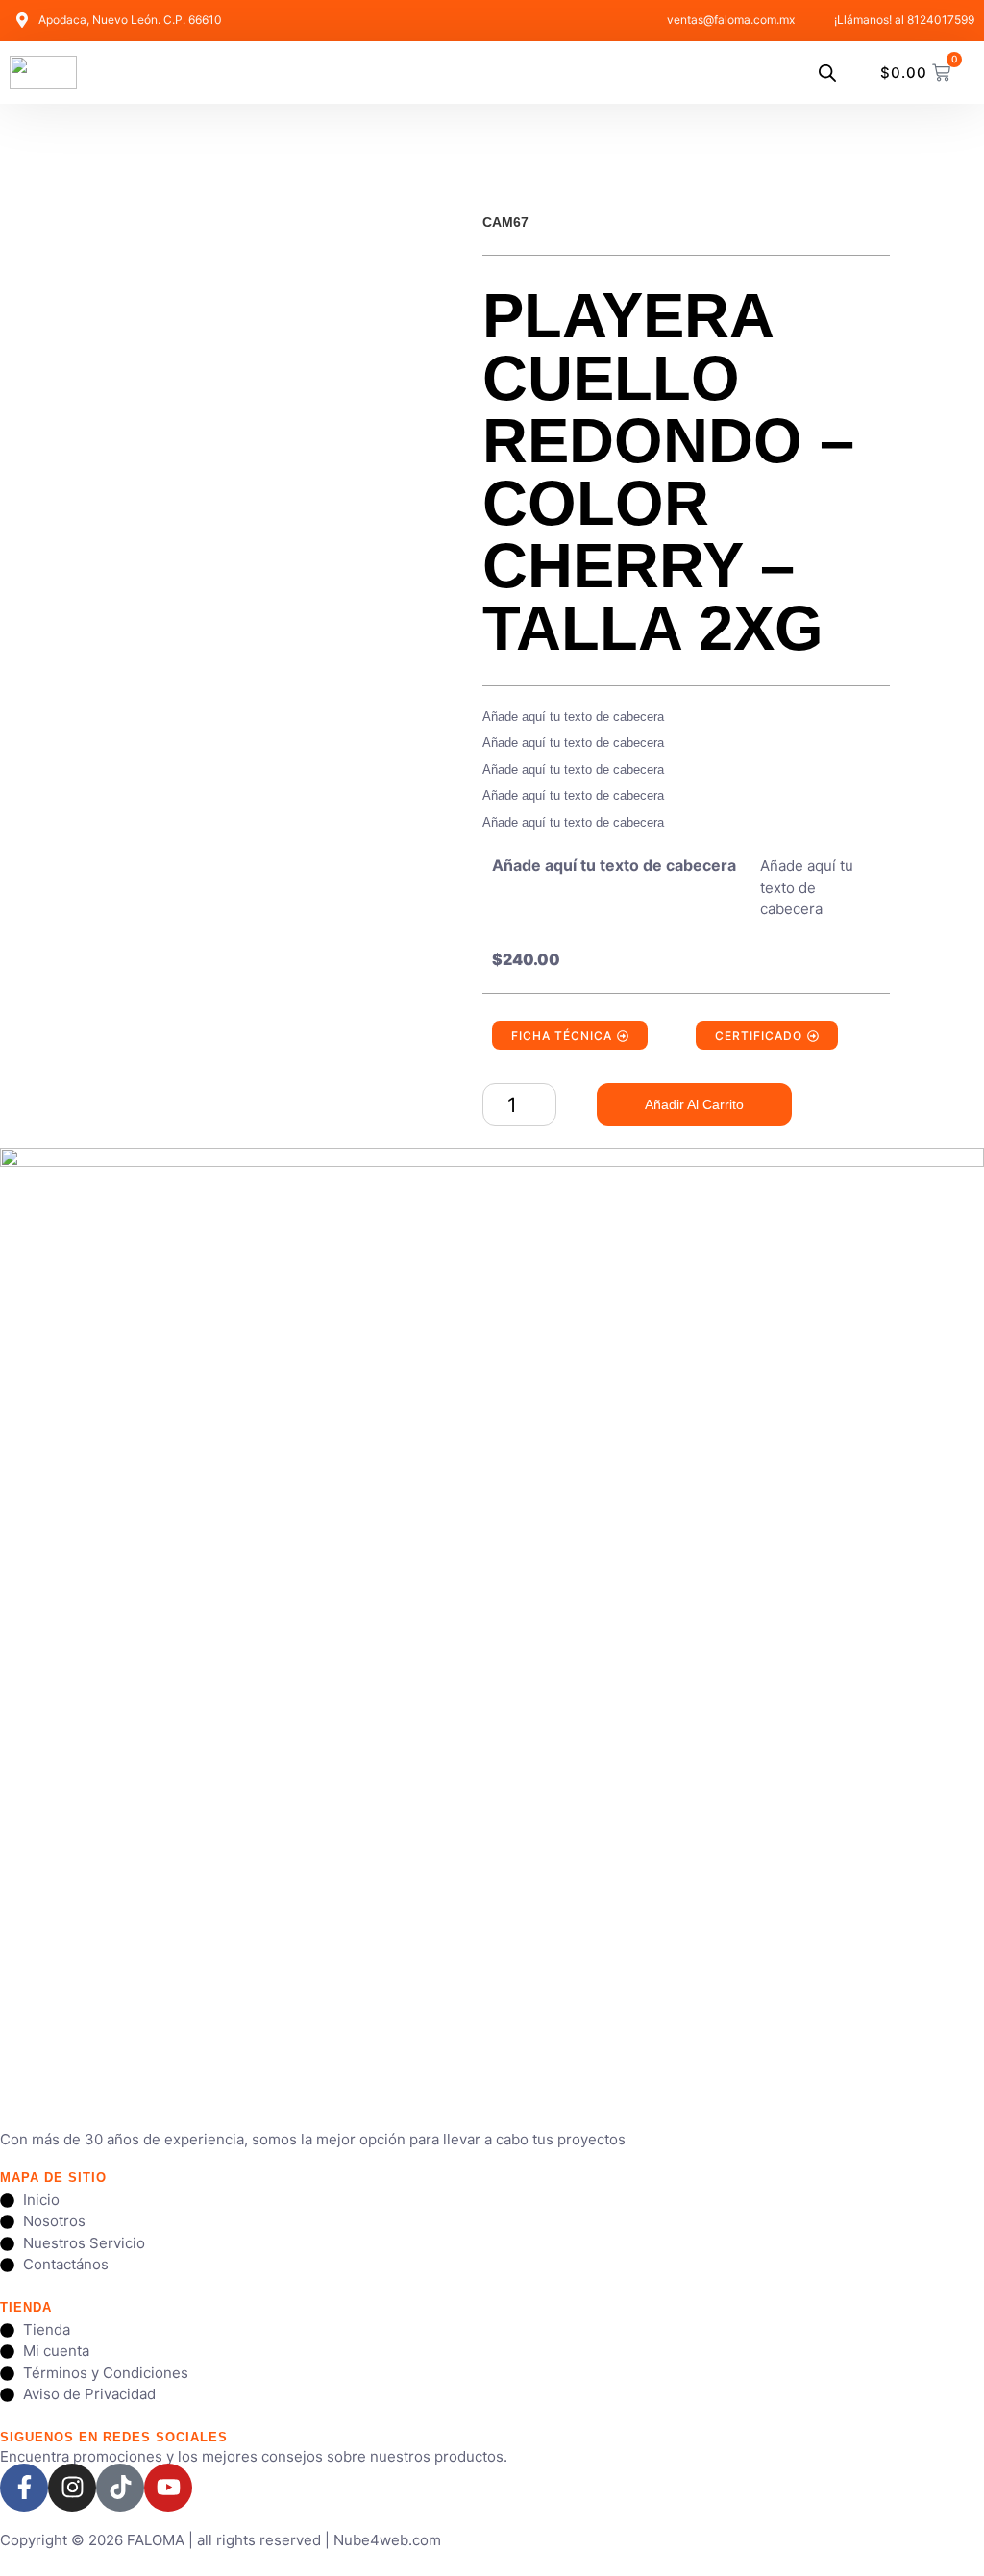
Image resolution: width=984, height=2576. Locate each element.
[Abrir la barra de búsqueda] (827, 73)
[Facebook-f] (24, 2488)
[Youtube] (168, 2488)
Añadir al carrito (694, 1104)
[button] (792, 72)
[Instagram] (72, 2488)
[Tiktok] (120, 2488)
